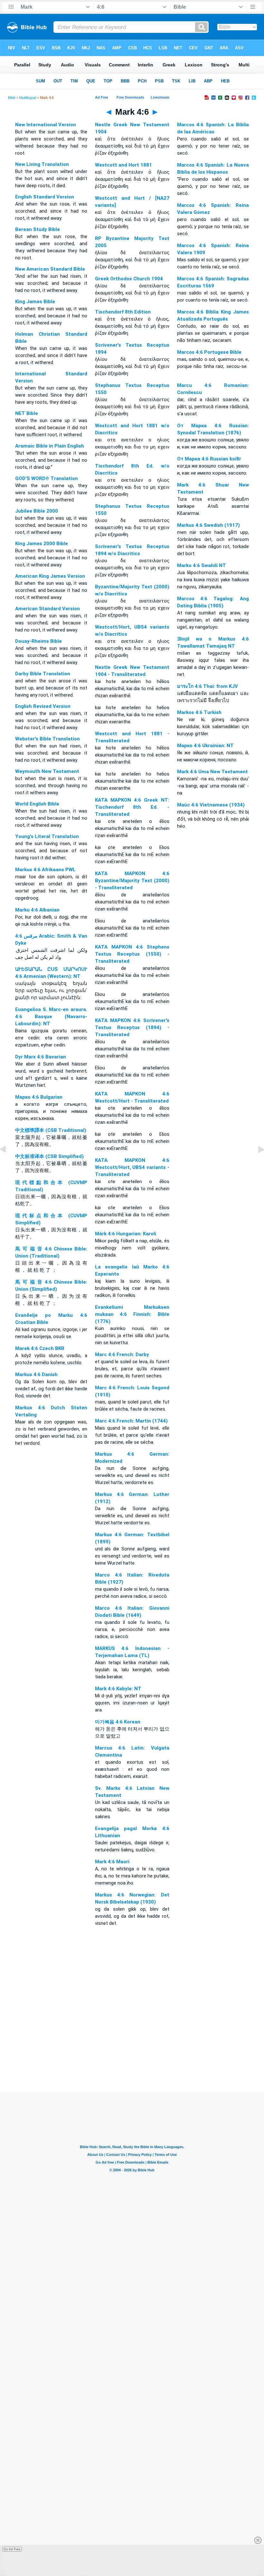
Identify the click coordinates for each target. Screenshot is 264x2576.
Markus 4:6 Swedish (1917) (208, 525)
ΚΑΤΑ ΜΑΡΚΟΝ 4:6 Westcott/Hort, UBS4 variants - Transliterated (132, 1167)
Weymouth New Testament (47, 771)
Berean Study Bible (38, 229)
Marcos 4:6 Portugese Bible (209, 352)
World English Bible (37, 804)
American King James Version (50, 576)
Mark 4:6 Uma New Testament (212, 772)
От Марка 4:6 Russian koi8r (209, 459)
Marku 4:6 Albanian (37, 910)
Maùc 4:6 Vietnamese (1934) (211, 805)
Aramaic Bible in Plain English (50, 446)
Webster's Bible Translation (47, 739)
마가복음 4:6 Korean (118, 1722)
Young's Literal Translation (47, 836)
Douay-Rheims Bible (38, 641)
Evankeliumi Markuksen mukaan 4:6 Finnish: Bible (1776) (132, 1314)
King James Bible (35, 302)
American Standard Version (47, 609)
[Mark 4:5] (8, 1164)
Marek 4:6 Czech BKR (40, 1348)
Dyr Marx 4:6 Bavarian (41, 1057)
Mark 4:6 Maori (112, 1862)
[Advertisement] (132, 2053)
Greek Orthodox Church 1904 (129, 279)
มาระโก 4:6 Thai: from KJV (207, 686)
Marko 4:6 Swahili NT (202, 565)
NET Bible (27, 413)
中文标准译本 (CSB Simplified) (49, 1156)
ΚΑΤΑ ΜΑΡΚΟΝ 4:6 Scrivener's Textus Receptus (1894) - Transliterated (132, 1028)
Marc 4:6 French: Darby (122, 1355)
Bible (12, 98)
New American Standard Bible (50, 269)
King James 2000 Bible (42, 544)
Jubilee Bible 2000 (37, 511)
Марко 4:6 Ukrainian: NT (205, 746)
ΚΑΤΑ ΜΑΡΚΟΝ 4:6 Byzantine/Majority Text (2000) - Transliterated (132, 881)
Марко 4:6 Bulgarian (39, 1097)
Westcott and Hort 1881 (123, 165)
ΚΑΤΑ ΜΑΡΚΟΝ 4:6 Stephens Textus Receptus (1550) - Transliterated (132, 954)
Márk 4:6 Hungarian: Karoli (126, 1234)
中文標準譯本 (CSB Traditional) (51, 1130)
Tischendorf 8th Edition (123, 312)
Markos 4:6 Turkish (199, 712)
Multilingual (28, 98)
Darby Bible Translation (43, 674)
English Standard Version (45, 197)
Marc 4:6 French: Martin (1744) (131, 1421)
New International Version (46, 125)
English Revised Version (43, 706)
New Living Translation (42, 164)
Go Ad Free (12, 2549)
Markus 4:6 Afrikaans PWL (45, 870)
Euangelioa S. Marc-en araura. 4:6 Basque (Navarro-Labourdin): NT (51, 1017)
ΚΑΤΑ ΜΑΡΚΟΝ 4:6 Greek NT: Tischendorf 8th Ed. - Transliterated (132, 807)
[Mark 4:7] (256, 1164)
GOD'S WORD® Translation (47, 478)
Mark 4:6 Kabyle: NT (118, 1689)
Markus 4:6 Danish (36, 1375)
